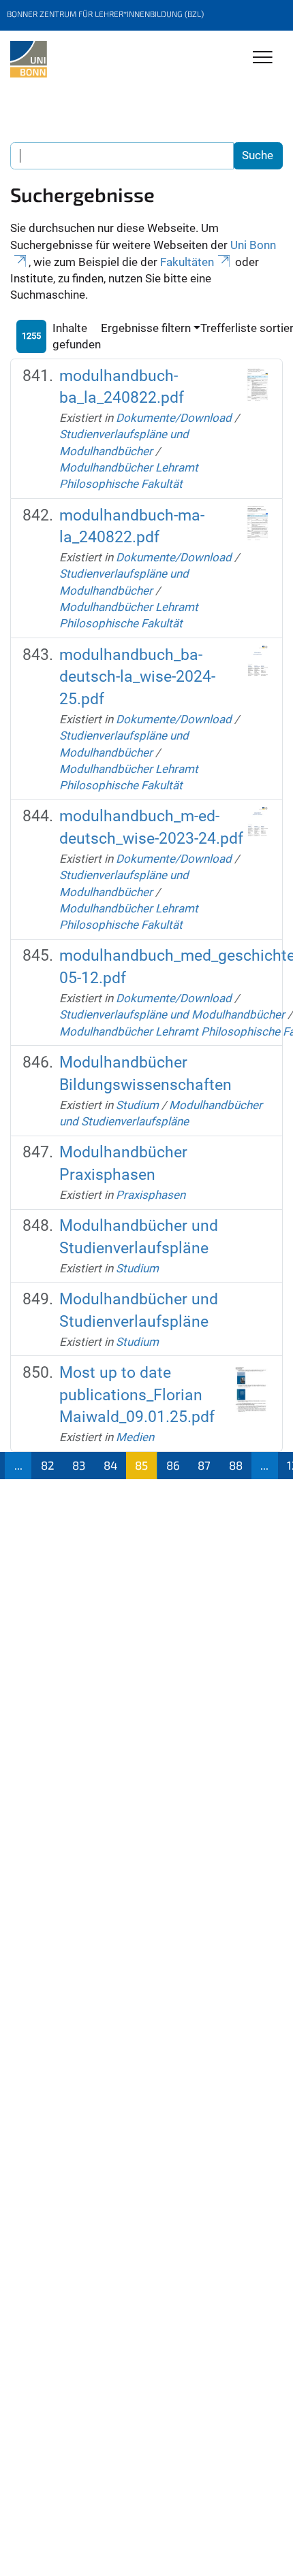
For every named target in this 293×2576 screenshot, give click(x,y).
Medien (135, 1437)
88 (236, 1465)
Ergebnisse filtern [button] (146, 328)
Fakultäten (187, 262)
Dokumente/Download (174, 418)
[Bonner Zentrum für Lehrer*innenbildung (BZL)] (29, 59)
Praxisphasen (151, 1195)
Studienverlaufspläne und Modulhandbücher (172, 1014)
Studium (137, 1105)
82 (48, 1465)
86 (173, 1465)
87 (204, 1465)
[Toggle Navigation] (263, 58)
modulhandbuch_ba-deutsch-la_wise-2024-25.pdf (137, 677)
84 (110, 1465)
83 (79, 1465)
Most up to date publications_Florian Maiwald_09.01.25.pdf (137, 1395)
